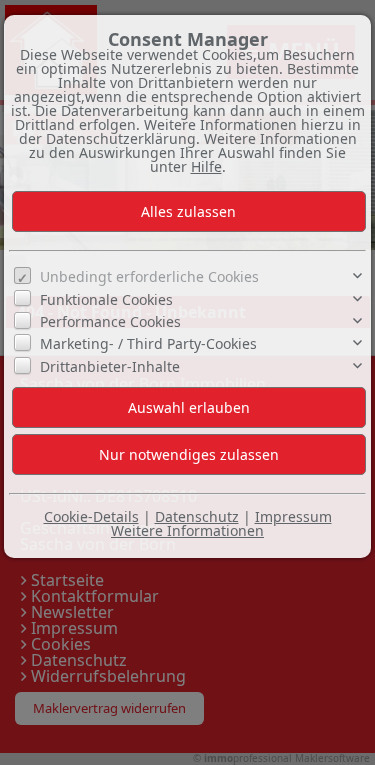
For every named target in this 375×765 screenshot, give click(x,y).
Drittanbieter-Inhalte (110, 366)
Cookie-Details (91, 516)
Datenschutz (197, 516)
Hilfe (206, 166)
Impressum (293, 516)
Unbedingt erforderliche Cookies (149, 276)
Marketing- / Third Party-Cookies (148, 343)
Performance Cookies (110, 321)
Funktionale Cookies (106, 299)
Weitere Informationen (187, 530)
